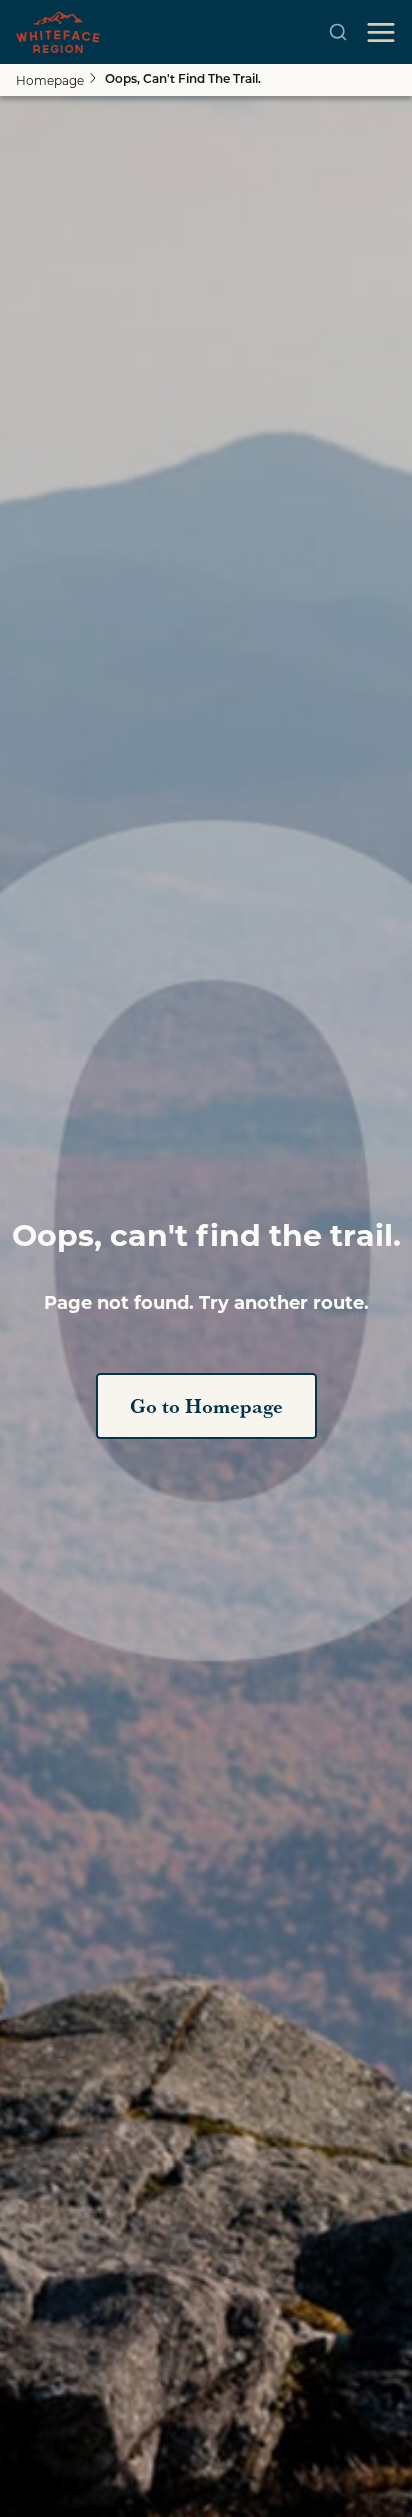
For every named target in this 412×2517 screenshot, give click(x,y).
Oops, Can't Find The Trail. (183, 80)
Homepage (50, 80)
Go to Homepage (206, 1406)
